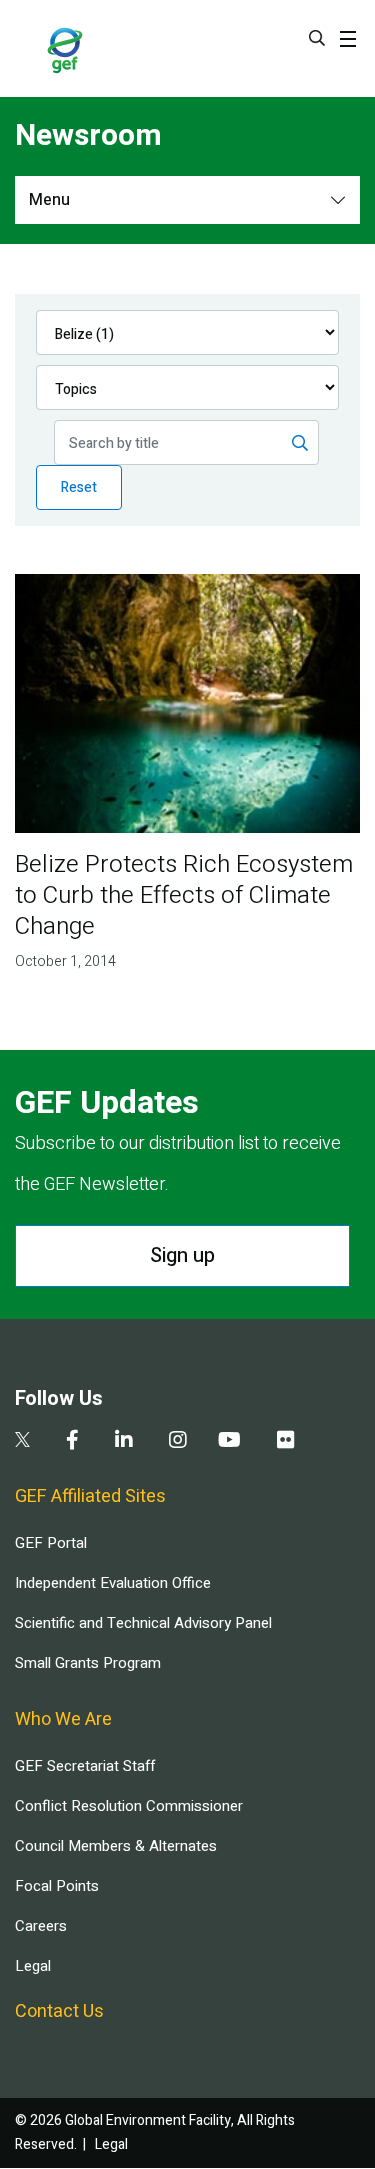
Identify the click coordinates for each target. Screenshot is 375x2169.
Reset (79, 487)
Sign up (182, 1255)
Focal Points (57, 1886)
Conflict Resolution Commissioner (129, 1806)
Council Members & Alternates (116, 1846)
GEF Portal (51, 1543)
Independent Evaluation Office (113, 1583)
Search (317, 38)
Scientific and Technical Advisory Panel (143, 1623)
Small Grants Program (88, 1663)
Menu (49, 200)
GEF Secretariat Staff (85, 1766)
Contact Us (59, 2011)
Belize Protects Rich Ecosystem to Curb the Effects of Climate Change (184, 895)
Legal (33, 1966)
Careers (41, 1926)
